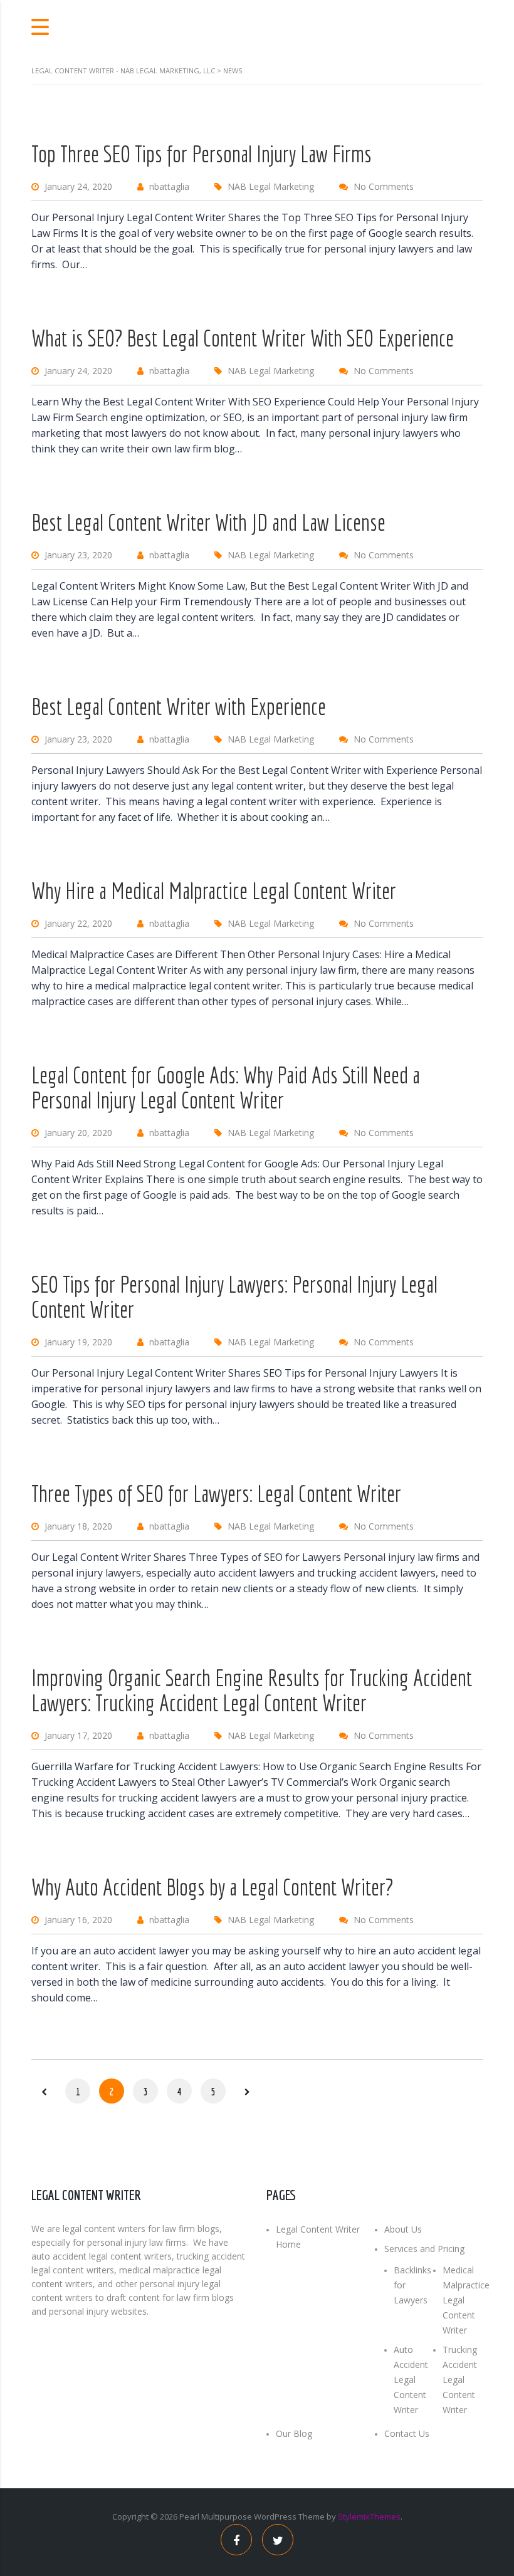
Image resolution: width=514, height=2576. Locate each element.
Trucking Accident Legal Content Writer (460, 2380)
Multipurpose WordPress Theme (263, 2516)
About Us (403, 2229)
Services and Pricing (424, 2249)
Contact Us (407, 2433)
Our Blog (294, 2433)
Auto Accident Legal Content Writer (411, 2380)
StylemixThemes (369, 2516)
